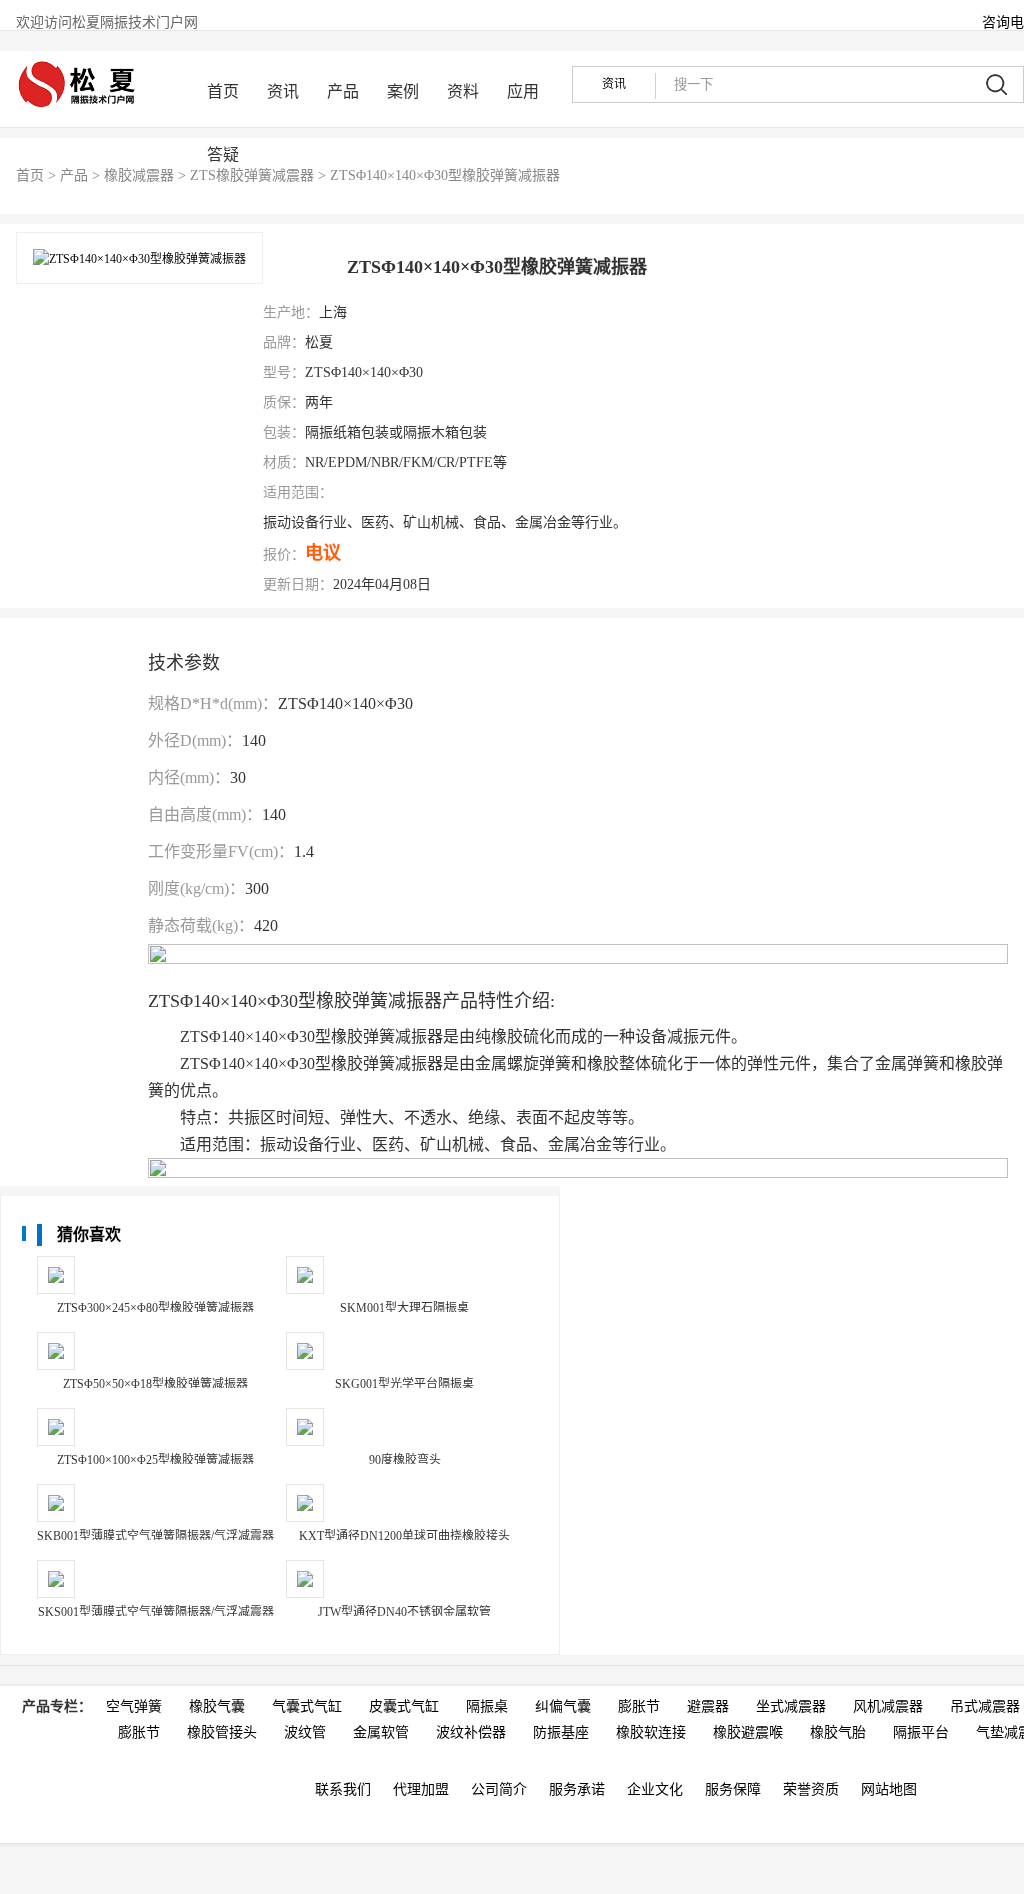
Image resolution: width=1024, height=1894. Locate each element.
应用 (523, 91)
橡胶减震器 (139, 175)
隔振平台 (921, 1732)
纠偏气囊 (563, 1706)
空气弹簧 (134, 1706)
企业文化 (655, 1789)
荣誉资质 (811, 1789)
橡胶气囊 (217, 1706)
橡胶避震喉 (748, 1732)
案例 (403, 91)
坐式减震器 (791, 1706)
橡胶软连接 (651, 1732)
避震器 (708, 1706)
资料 (463, 91)
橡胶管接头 (222, 1732)
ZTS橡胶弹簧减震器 (252, 175)
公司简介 (499, 1789)
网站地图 (889, 1789)
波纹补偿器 (471, 1732)
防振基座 (561, 1732)
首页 (223, 91)
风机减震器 (888, 1706)
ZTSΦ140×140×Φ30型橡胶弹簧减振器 (445, 175)
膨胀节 (639, 1706)
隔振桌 (487, 1706)
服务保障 (733, 1789)
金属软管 (381, 1732)
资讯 (283, 91)
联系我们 (343, 1789)
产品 (343, 91)
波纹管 (305, 1732)
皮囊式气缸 (404, 1706)
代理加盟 (421, 1789)
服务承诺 (577, 1789)
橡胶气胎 (838, 1732)
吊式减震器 (985, 1706)
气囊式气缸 (307, 1706)
